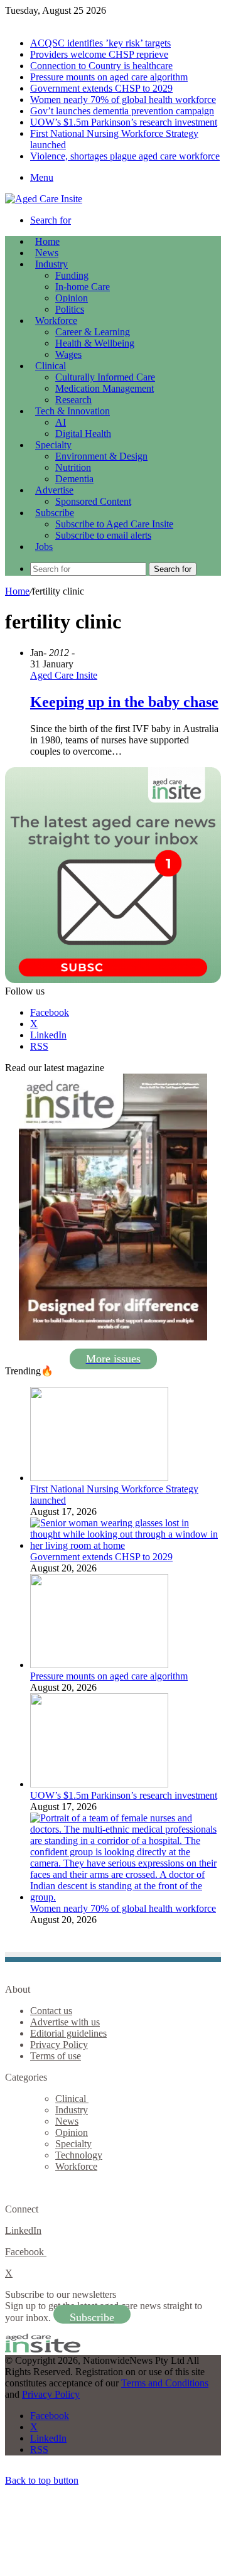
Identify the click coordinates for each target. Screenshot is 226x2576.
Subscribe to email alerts (103, 535)
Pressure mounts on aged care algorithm (109, 77)
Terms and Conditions (165, 2383)
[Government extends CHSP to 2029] (126, 1545)
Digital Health (83, 434)
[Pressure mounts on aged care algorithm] (99, 1665)
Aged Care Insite (64, 675)
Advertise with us (65, 2022)
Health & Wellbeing (95, 343)
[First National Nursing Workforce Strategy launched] (99, 1478)
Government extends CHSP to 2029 (101, 88)
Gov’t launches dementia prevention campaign (122, 111)
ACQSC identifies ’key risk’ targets (100, 43)
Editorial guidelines (68, 2033)
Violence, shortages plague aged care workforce (125, 156)
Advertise (54, 490)
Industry (51, 264)
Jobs (44, 547)
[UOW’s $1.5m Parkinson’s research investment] (99, 1784)
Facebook (26, 2252)
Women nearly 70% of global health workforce (123, 100)
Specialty (53, 445)
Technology (79, 2155)
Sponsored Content (93, 501)
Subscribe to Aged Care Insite (114, 524)
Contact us (51, 2011)
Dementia (74, 479)
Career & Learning (93, 332)
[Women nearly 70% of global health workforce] (126, 1897)
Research (73, 400)
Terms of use (56, 2056)
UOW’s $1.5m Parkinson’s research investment (124, 122)
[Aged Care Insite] (44, 199)
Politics (70, 309)
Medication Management (105, 388)
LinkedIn (23, 2230)
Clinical (51, 366)
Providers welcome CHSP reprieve (99, 54)
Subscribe (55, 513)
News (47, 253)
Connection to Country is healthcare (101, 66)
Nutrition (73, 467)
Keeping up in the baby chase (124, 702)
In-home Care (83, 287)
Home (17, 591)
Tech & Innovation (73, 411)
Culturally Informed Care (105, 377)
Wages (68, 354)
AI (61, 422)
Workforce (56, 321)
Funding (72, 275)
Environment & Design (101, 456)
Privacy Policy (59, 2045)
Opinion (72, 298)
